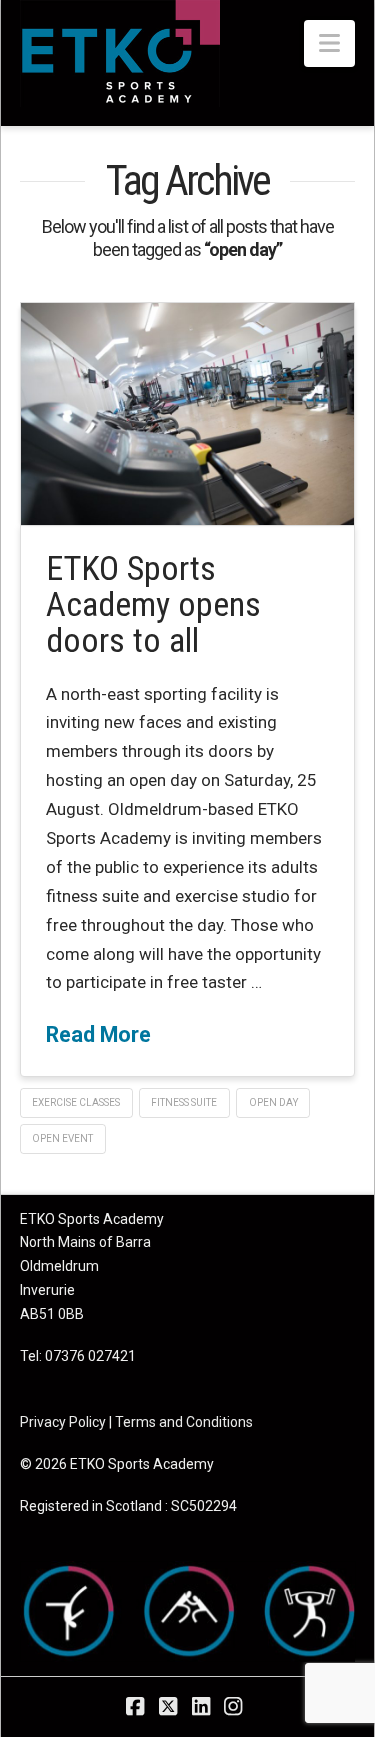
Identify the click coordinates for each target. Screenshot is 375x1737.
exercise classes (76, 1102)
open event (62, 1138)
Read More (98, 1034)
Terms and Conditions (184, 1422)
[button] (329, 43)
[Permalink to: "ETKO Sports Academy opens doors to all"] (188, 414)
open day (273, 1102)
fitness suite (184, 1102)
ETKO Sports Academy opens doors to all (153, 603)
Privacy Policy (63, 1422)
